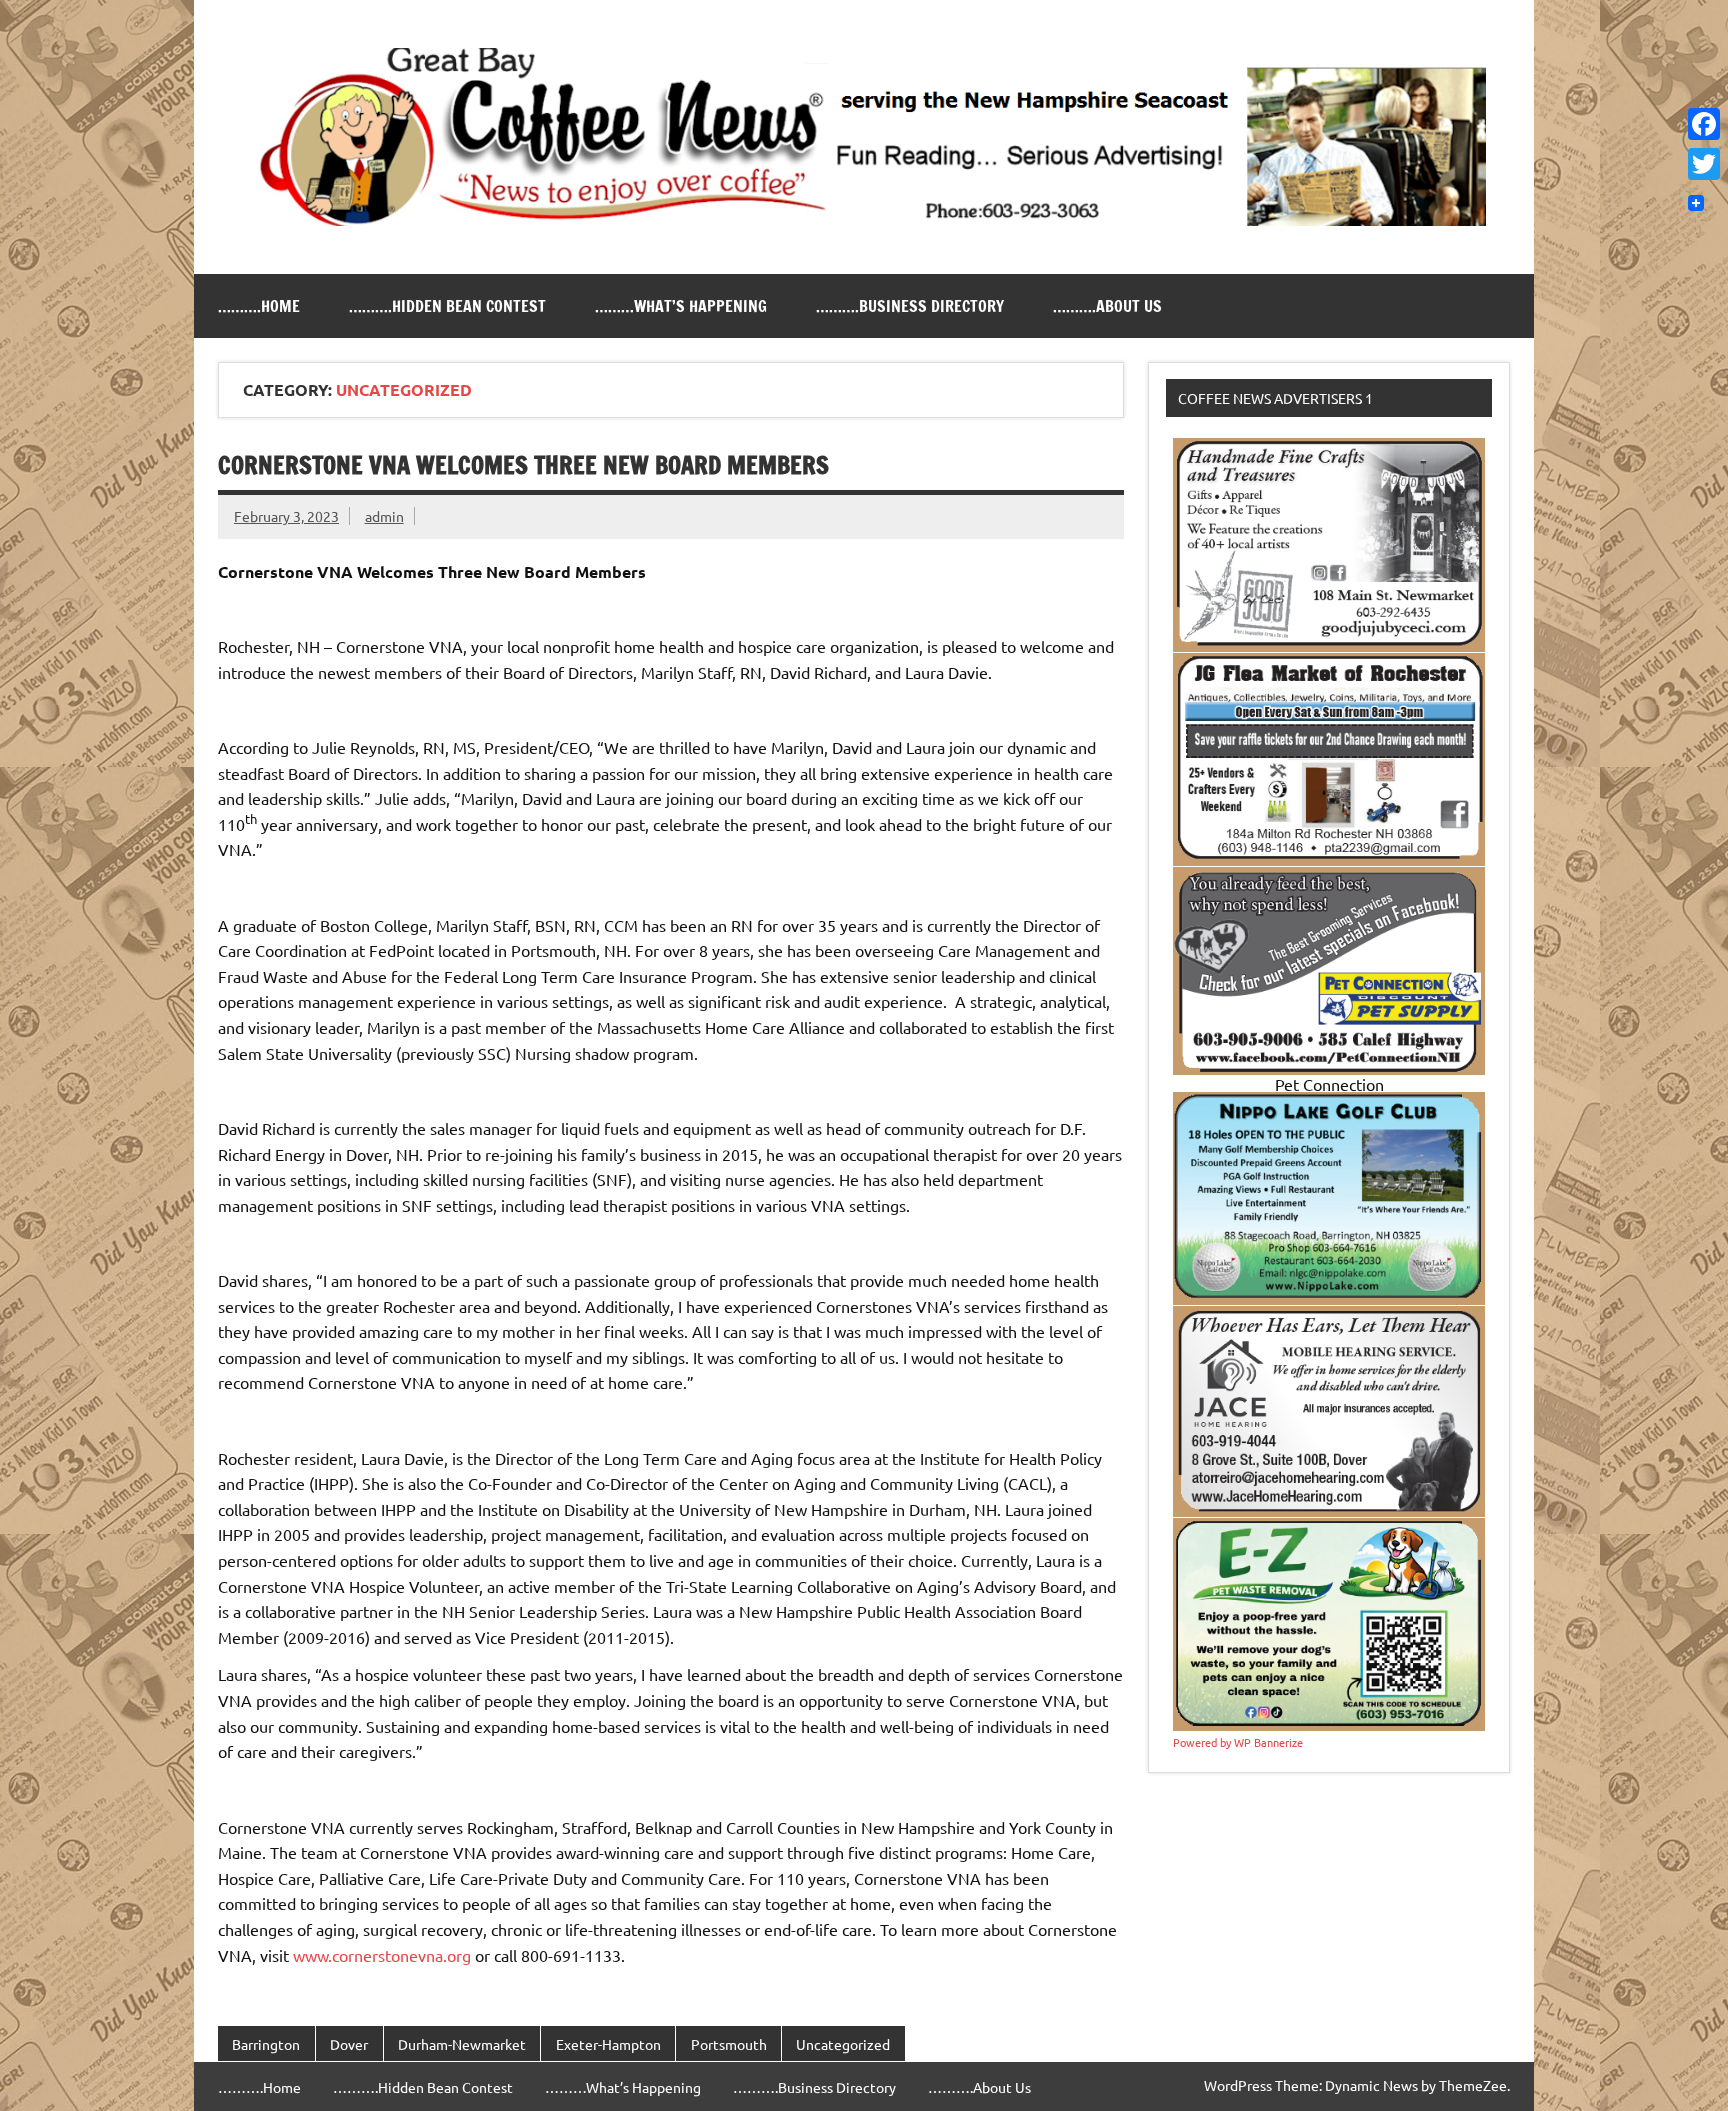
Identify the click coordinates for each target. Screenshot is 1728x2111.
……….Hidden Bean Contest (447, 306)
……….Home (259, 306)
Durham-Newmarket (462, 2044)
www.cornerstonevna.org (382, 1955)
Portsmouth (729, 2044)
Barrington (266, 2044)
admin (384, 516)
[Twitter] (1704, 164)
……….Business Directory (910, 306)
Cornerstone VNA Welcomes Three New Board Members (523, 465)
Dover (349, 2044)
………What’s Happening (681, 306)
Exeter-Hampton (608, 2044)
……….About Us (1107, 306)
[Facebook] (1704, 124)
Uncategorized (843, 2044)
